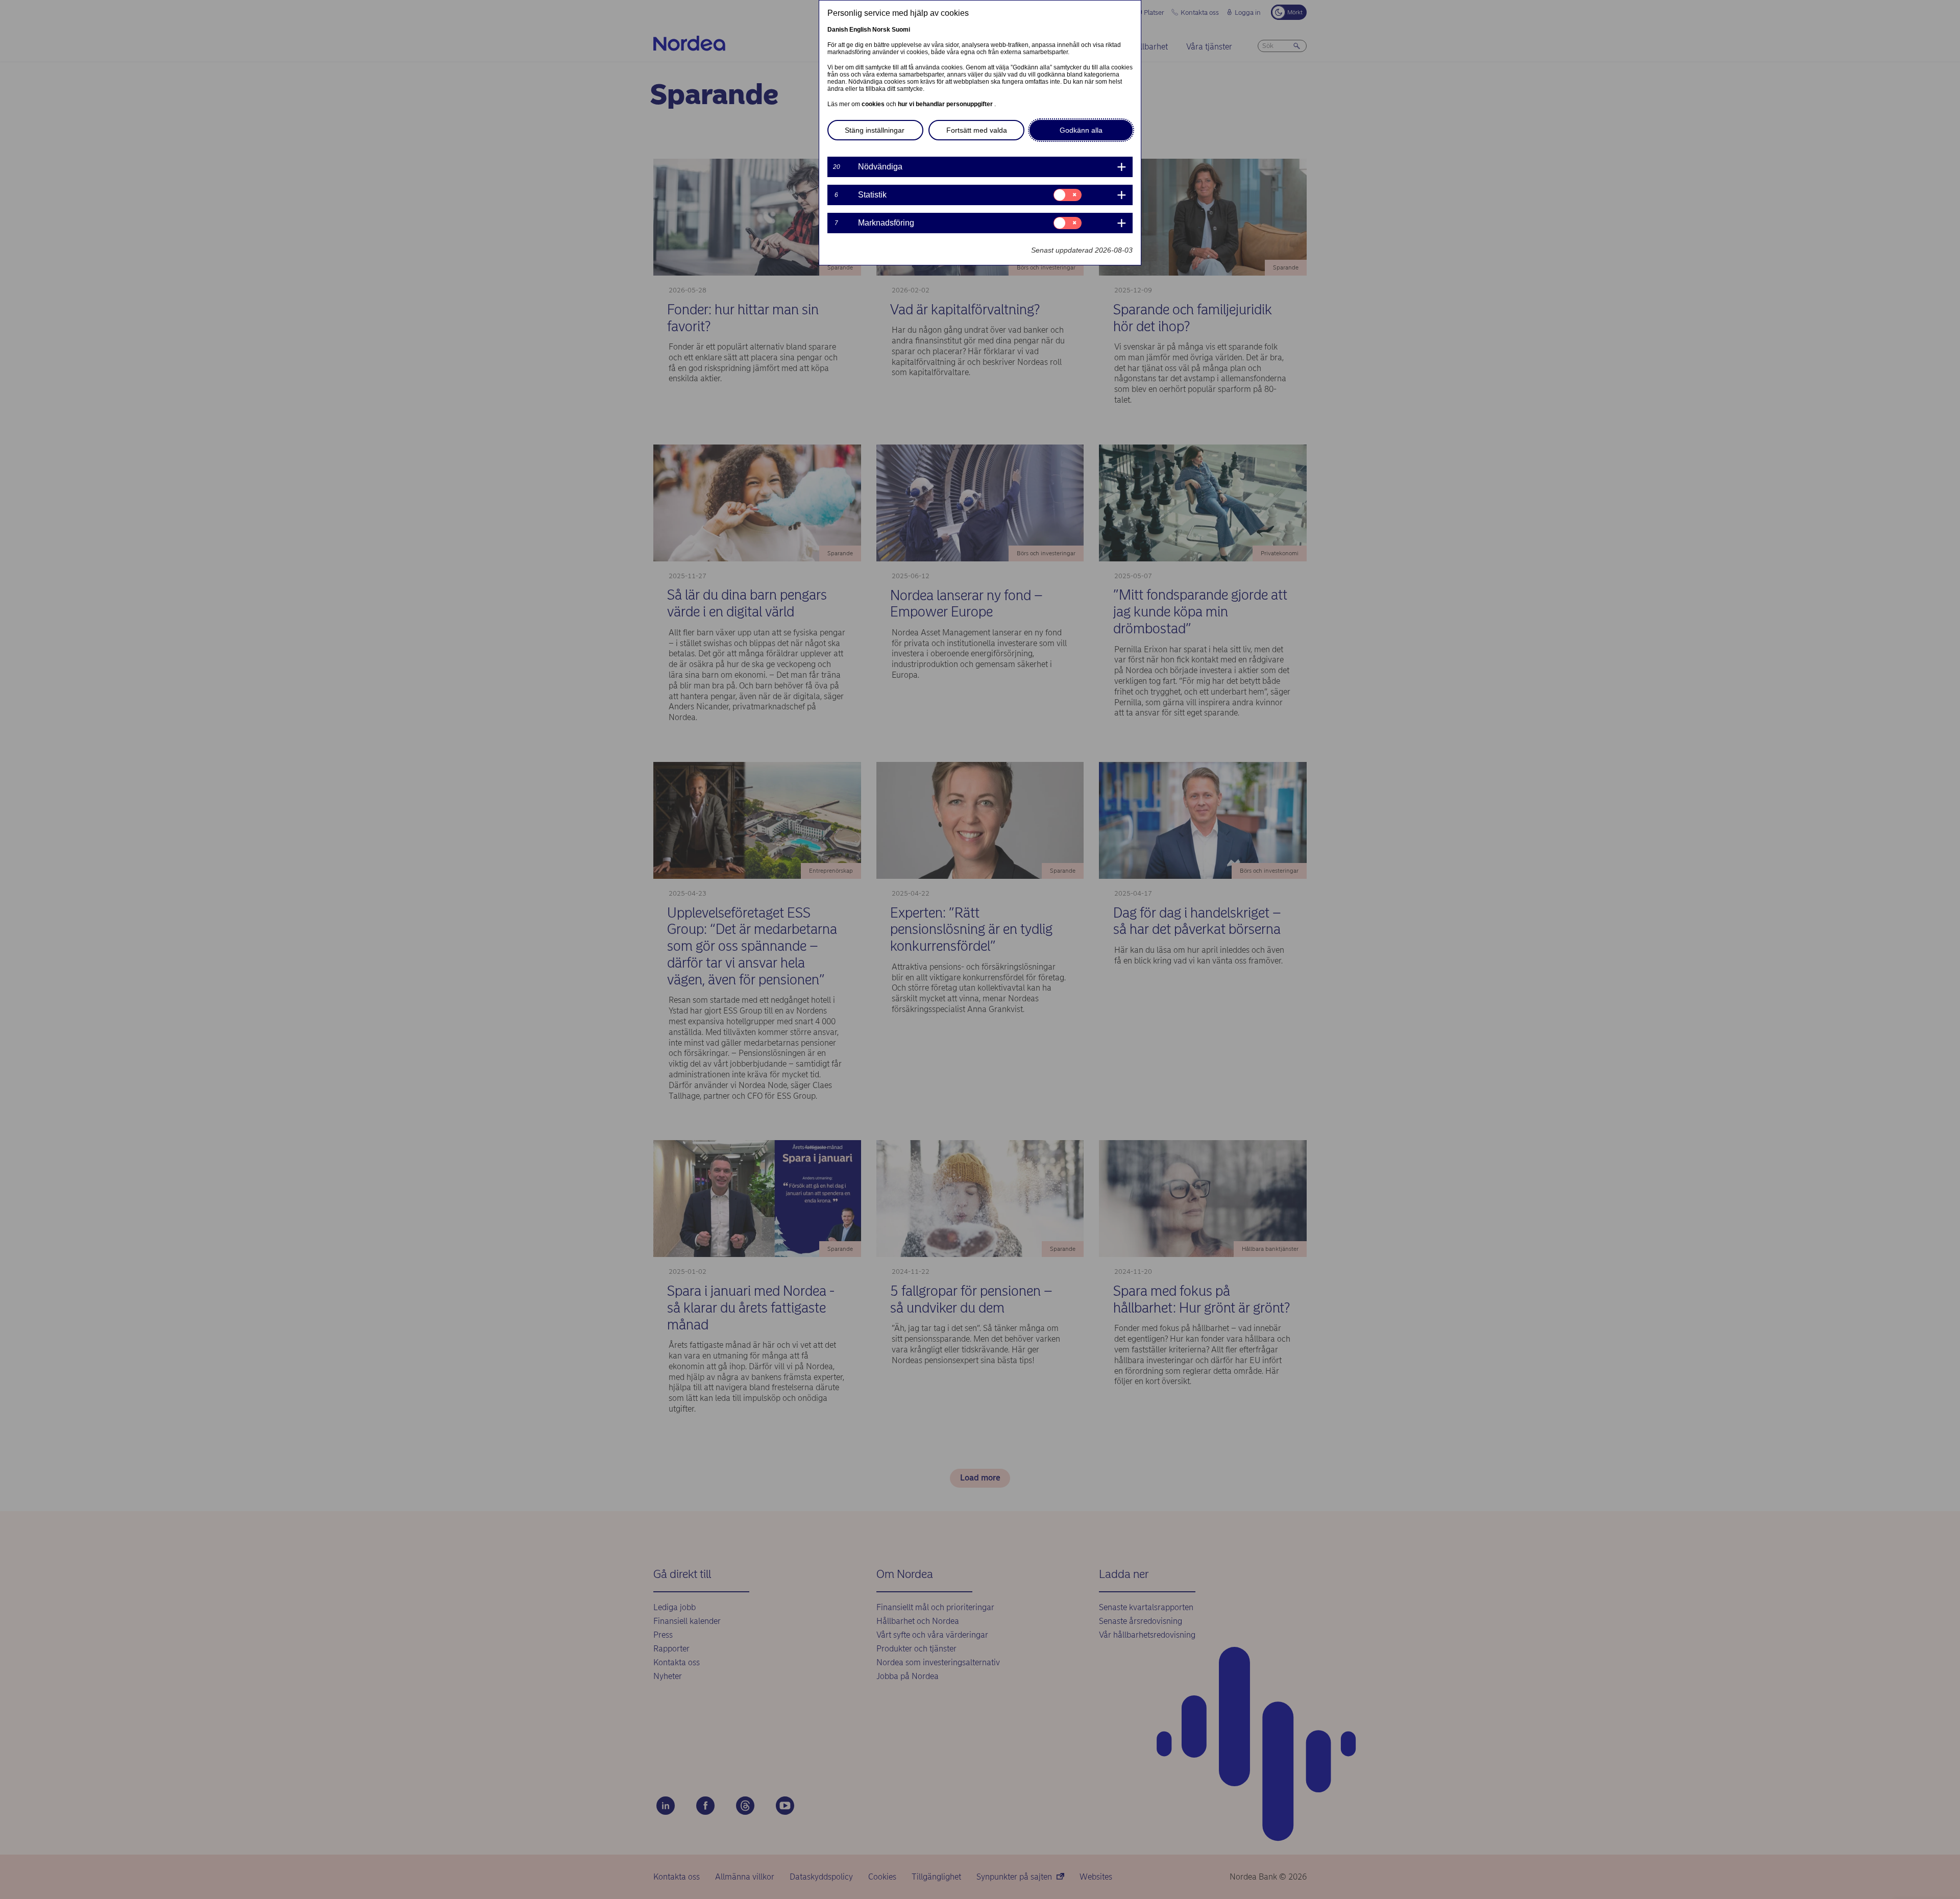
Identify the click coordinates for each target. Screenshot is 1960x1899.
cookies (874, 104)
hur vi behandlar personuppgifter (946, 104)
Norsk (881, 30)
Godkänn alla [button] (1081, 130)
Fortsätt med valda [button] (977, 130)
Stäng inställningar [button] (875, 130)
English (860, 30)
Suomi (901, 30)
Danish (838, 30)
